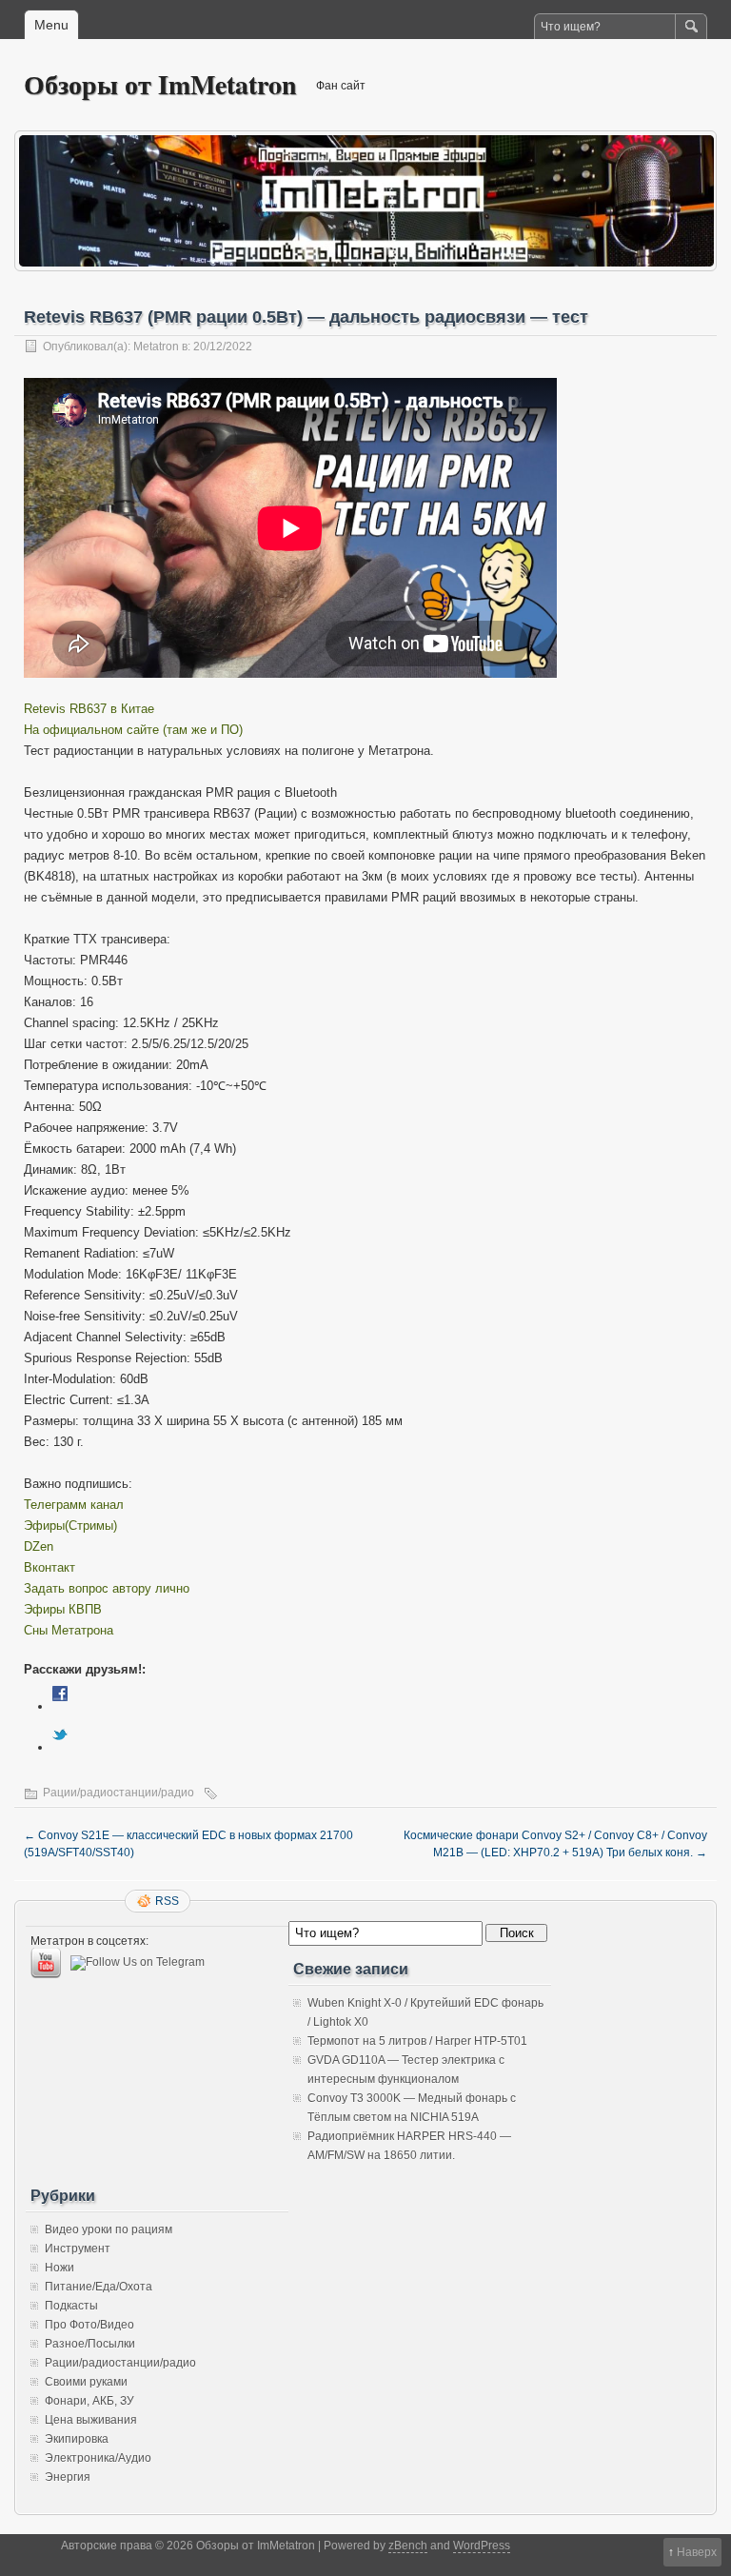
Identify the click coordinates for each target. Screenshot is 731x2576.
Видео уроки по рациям (109, 2229)
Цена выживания (91, 2420)
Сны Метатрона (69, 1630)
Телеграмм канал (74, 1505)
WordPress (482, 2546)
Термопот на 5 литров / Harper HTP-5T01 (417, 2041)
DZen (39, 1546)
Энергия (68, 2477)
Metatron (156, 347)
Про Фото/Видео (89, 2325)
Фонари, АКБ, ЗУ (89, 2401)
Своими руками (86, 2382)
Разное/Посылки (90, 2344)
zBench (408, 2546)
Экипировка (77, 2439)
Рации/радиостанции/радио (119, 1793)
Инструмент (78, 2249)
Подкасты (71, 2306)
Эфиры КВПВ (63, 1609)
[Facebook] (60, 1706)
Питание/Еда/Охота (99, 2287)
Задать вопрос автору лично (107, 1588)
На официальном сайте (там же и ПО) (133, 730)
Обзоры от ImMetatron (160, 84)
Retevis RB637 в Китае (89, 709)
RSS (167, 1901)
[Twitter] (60, 1747)
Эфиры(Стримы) (70, 1526)
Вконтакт (49, 1567)
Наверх (697, 2552)
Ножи (59, 2268)
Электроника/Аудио (98, 2458)
